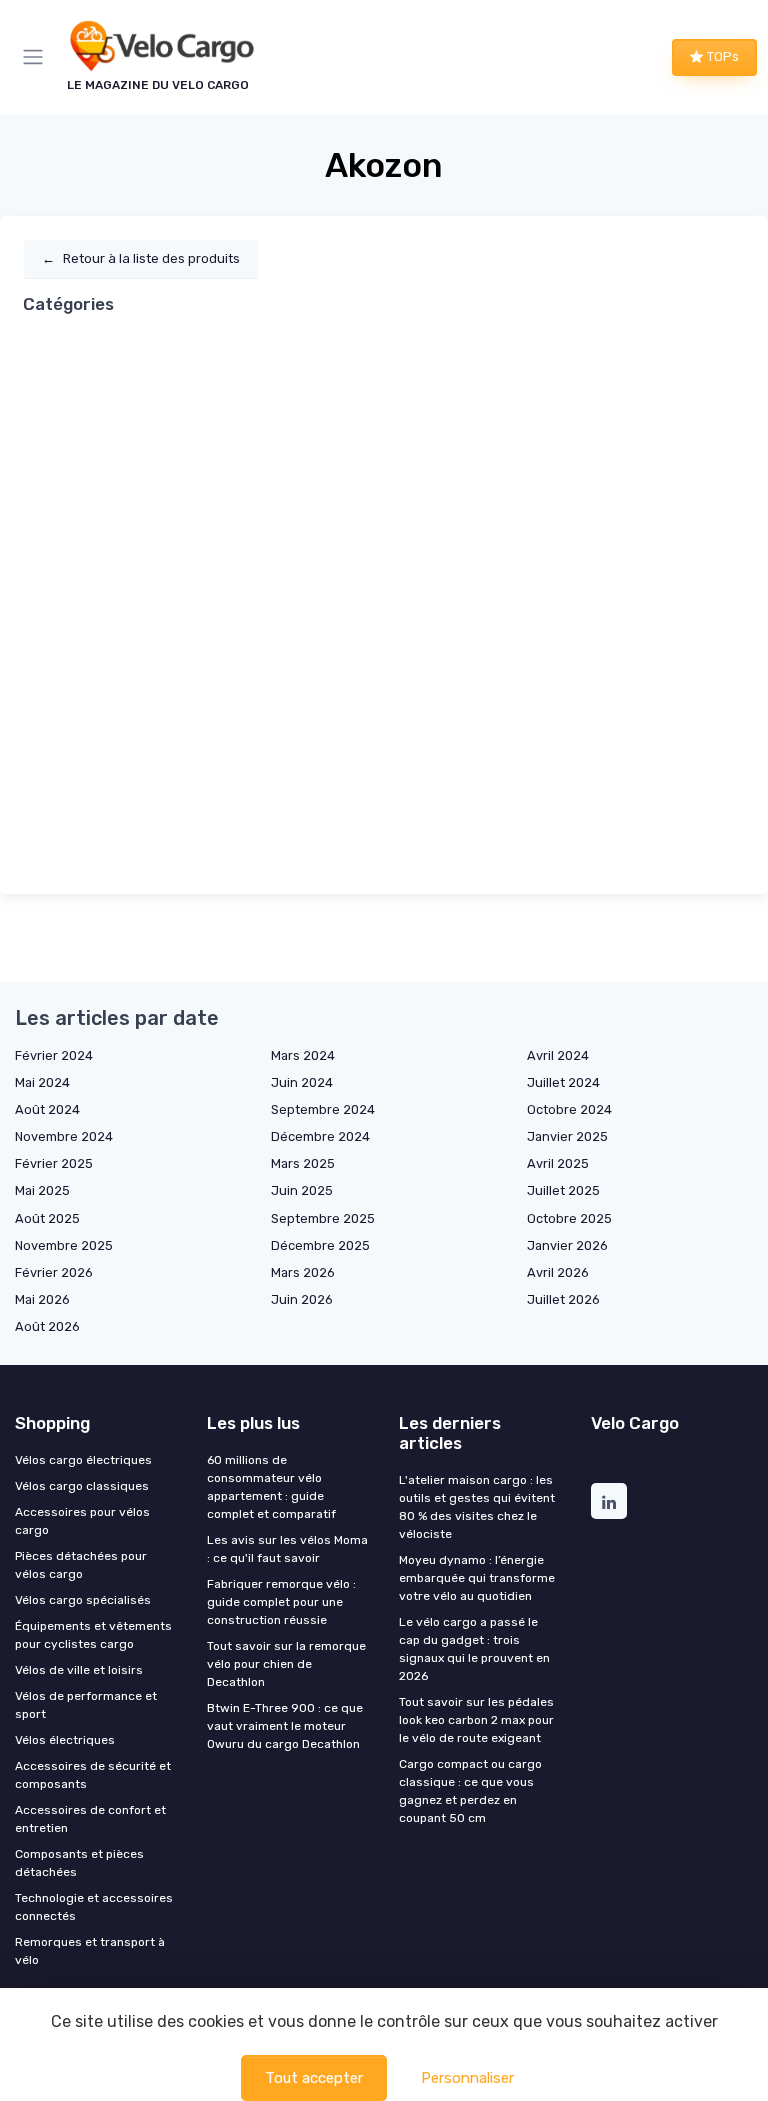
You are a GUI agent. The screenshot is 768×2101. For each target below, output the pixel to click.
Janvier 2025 (567, 1136)
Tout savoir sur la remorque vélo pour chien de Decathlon (286, 1664)
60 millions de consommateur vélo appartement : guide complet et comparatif (271, 1487)
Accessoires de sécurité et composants (93, 1775)
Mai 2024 (42, 1082)
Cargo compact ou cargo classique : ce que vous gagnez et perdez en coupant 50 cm (470, 1791)
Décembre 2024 (320, 1136)
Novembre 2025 (64, 1245)
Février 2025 (54, 1163)
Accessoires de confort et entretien (90, 1819)
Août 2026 (47, 1326)
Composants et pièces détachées (79, 1863)
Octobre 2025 (569, 1218)
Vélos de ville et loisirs (79, 1670)
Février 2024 (54, 1055)
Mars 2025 (303, 1163)
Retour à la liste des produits (141, 258)
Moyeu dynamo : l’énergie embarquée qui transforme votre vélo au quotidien (477, 1578)
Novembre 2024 (64, 1136)
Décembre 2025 (320, 1245)
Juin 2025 (302, 1190)
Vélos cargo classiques (82, 1486)
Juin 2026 (302, 1299)
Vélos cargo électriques (83, 1460)
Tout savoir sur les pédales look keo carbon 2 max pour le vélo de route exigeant (476, 1720)
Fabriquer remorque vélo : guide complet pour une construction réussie (281, 1602)
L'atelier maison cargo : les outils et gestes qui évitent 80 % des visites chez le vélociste (477, 1507)
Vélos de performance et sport (86, 1705)
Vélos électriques (65, 1740)
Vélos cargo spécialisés (83, 1600)
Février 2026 (54, 1272)
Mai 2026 (42, 1299)
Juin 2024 (302, 1082)
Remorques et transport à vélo (90, 1951)
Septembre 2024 (323, 1109)
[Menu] (37, 57)
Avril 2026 (558, 1272)
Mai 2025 (42, 1190)
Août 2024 (47, 1109)
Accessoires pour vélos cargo (82, 1521)
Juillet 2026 (563, 1299)
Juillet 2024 (563, 1082)
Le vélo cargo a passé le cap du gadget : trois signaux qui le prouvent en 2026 (474, 1649)
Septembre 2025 (323, 1218)
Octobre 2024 (569, 1109)
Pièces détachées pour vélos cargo (81, 1565)
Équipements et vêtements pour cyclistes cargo (93, 1635)
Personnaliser (467, 2078)
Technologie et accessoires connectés (94, 1907)
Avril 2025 (558, 1163)
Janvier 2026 (567, 1245)
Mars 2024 (303, 1055)
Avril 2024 (558, 1055)
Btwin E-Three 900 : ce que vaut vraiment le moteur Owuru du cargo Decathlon (285, 1726)
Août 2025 (47, 1218)
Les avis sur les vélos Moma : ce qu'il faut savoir (287, 1549)
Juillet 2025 (563, 1190)
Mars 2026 (303, 1272)
